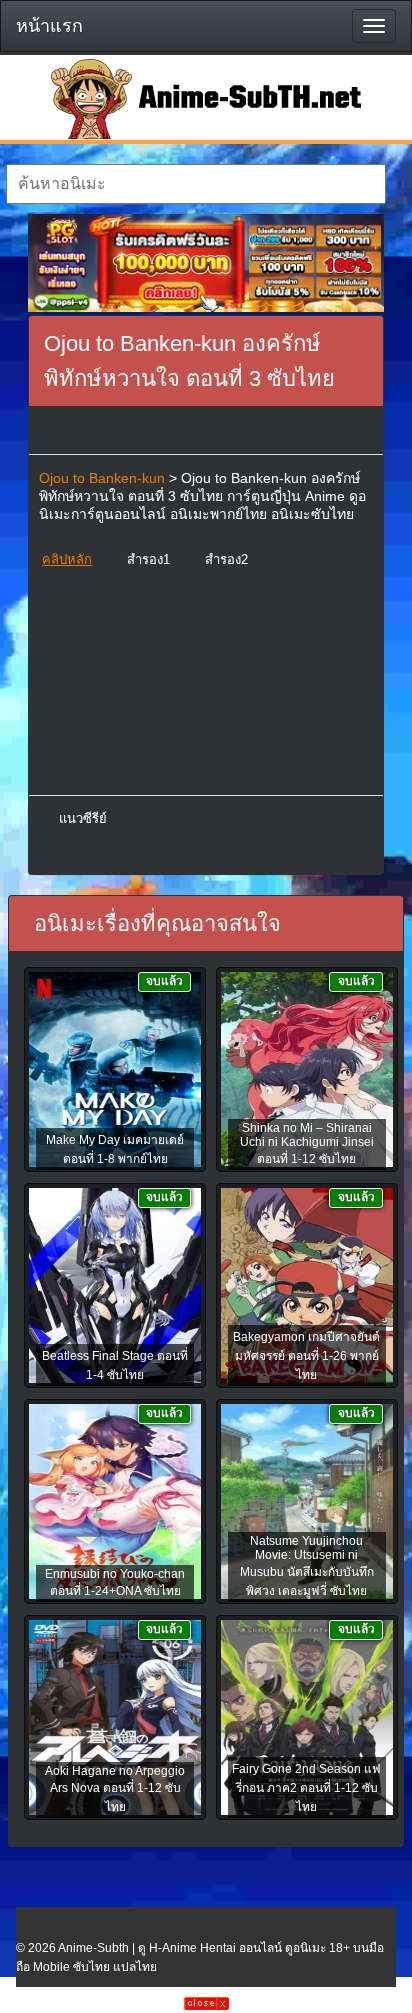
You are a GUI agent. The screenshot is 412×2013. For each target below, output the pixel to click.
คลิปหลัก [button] (67, 559)
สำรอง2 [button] (226, 559)
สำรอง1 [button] (148, 559)
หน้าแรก (49, 26)
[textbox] (195, 184)
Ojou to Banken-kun (102, 478)
